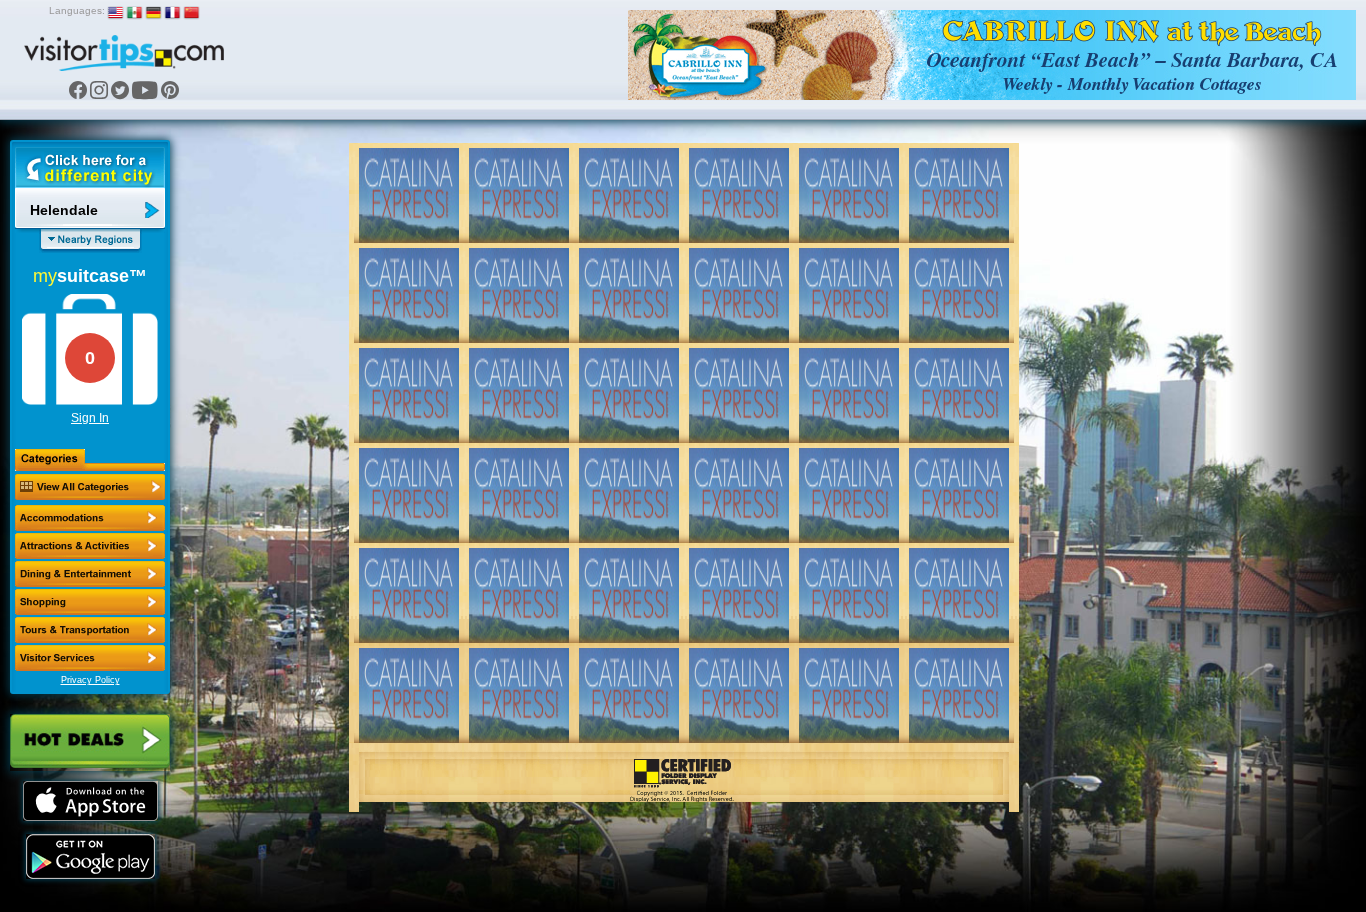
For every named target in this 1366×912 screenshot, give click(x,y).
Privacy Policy (90, 680)
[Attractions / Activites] (90, 546)
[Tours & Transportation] (90, 630)
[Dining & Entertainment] (90, 574)
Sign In (90, 418)
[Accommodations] (90, 518)
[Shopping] (90, 602)
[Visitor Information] (90, 658)
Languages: (77, 10)
